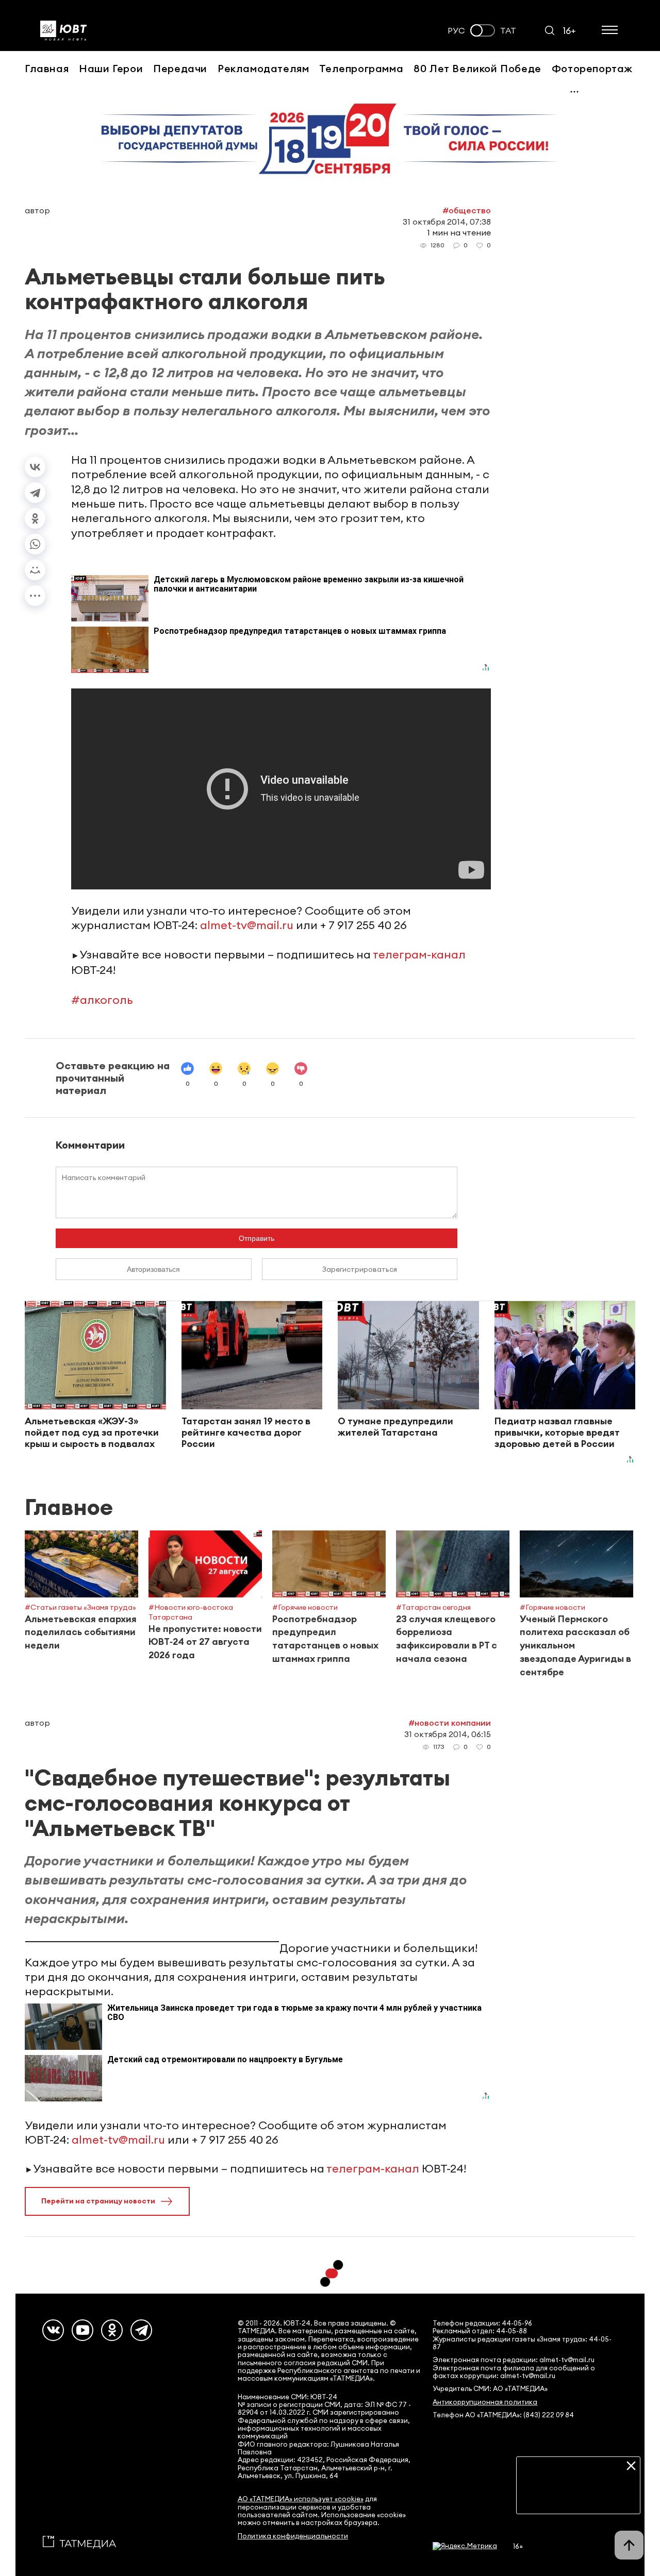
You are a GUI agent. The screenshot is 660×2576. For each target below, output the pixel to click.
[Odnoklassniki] (112, 2330)
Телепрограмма (361, 68)
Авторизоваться (153, 1269)
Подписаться (578, 2498)
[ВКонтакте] (35, 467)
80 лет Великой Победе (477, 68)
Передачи (180, 68)
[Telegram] (35, 493)
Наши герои (111, 68)
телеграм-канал (419, 954)
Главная (47, 68)
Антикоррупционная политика (485, 2402)
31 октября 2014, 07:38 (447, 222)
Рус (456, 31)
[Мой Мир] (35, 570)
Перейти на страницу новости (98, 2201)
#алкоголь (102, 1000)
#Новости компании (450, 1723)
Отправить (257, 1238)
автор (37, 210)
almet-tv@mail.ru (247, 925)
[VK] (53, 2330)
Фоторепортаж (592, 68)
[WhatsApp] (35, 544)
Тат (508, 31)
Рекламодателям (263, 68)
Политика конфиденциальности (293, 2536)
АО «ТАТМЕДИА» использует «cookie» (301, 2499)
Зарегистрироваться (360, 1269)
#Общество (467, 210)
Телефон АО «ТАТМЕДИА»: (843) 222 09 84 (503, 2415)
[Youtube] (82, 2330)
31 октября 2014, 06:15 (448, 1734)
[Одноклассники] (35, 518)
